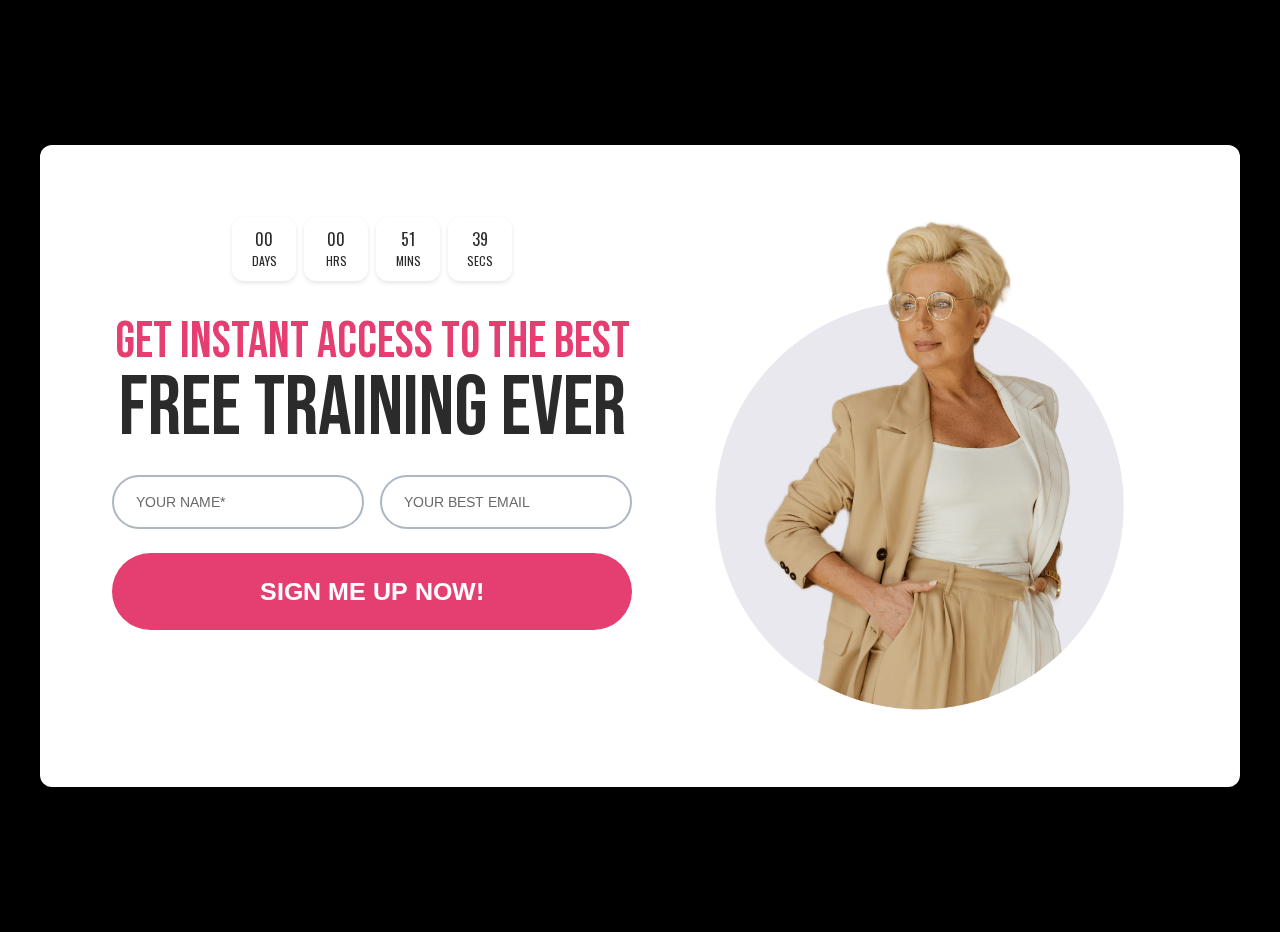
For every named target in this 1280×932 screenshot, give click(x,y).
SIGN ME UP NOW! (372, 591)
